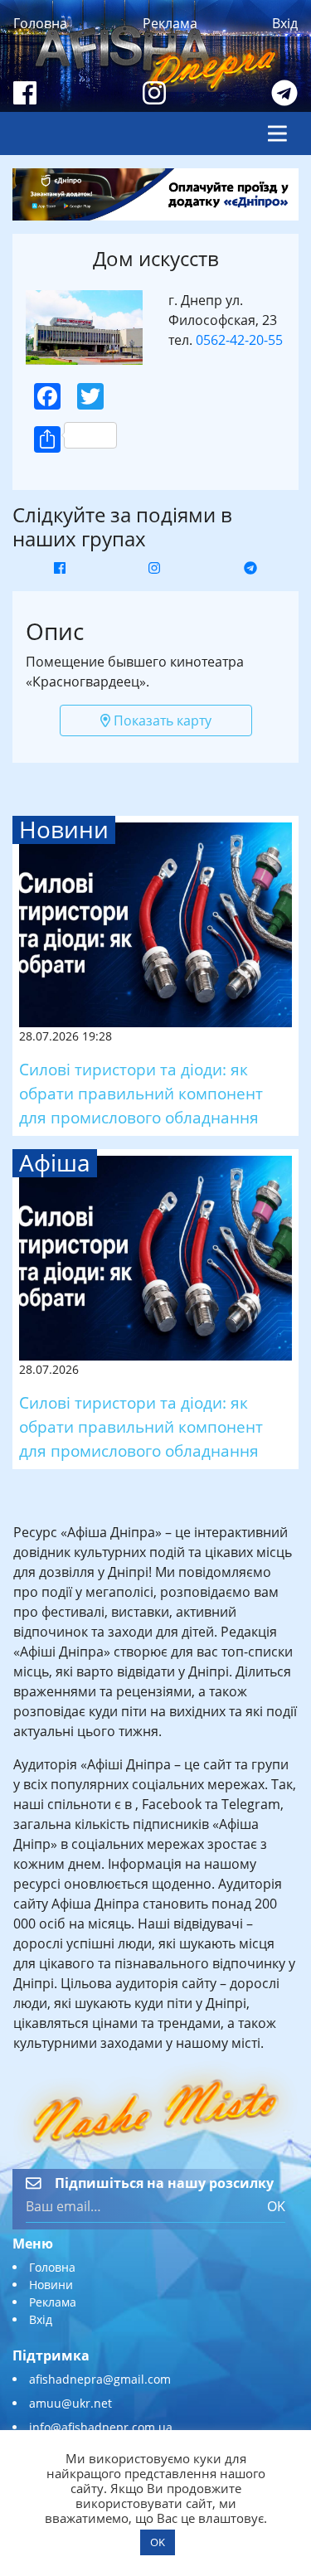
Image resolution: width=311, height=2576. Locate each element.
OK (276, 2206)
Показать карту (161, 720)
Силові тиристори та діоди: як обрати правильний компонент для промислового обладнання (141, 1093)
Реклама (170, 23)
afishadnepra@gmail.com (100, 2379)
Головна (40, 23)
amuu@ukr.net (70, 2403)
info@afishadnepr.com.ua (101, 2427)
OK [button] (158, 2542)
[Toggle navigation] (277, 133)
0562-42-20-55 (239, 340)
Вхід (285, 23)
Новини (51, 2285)
